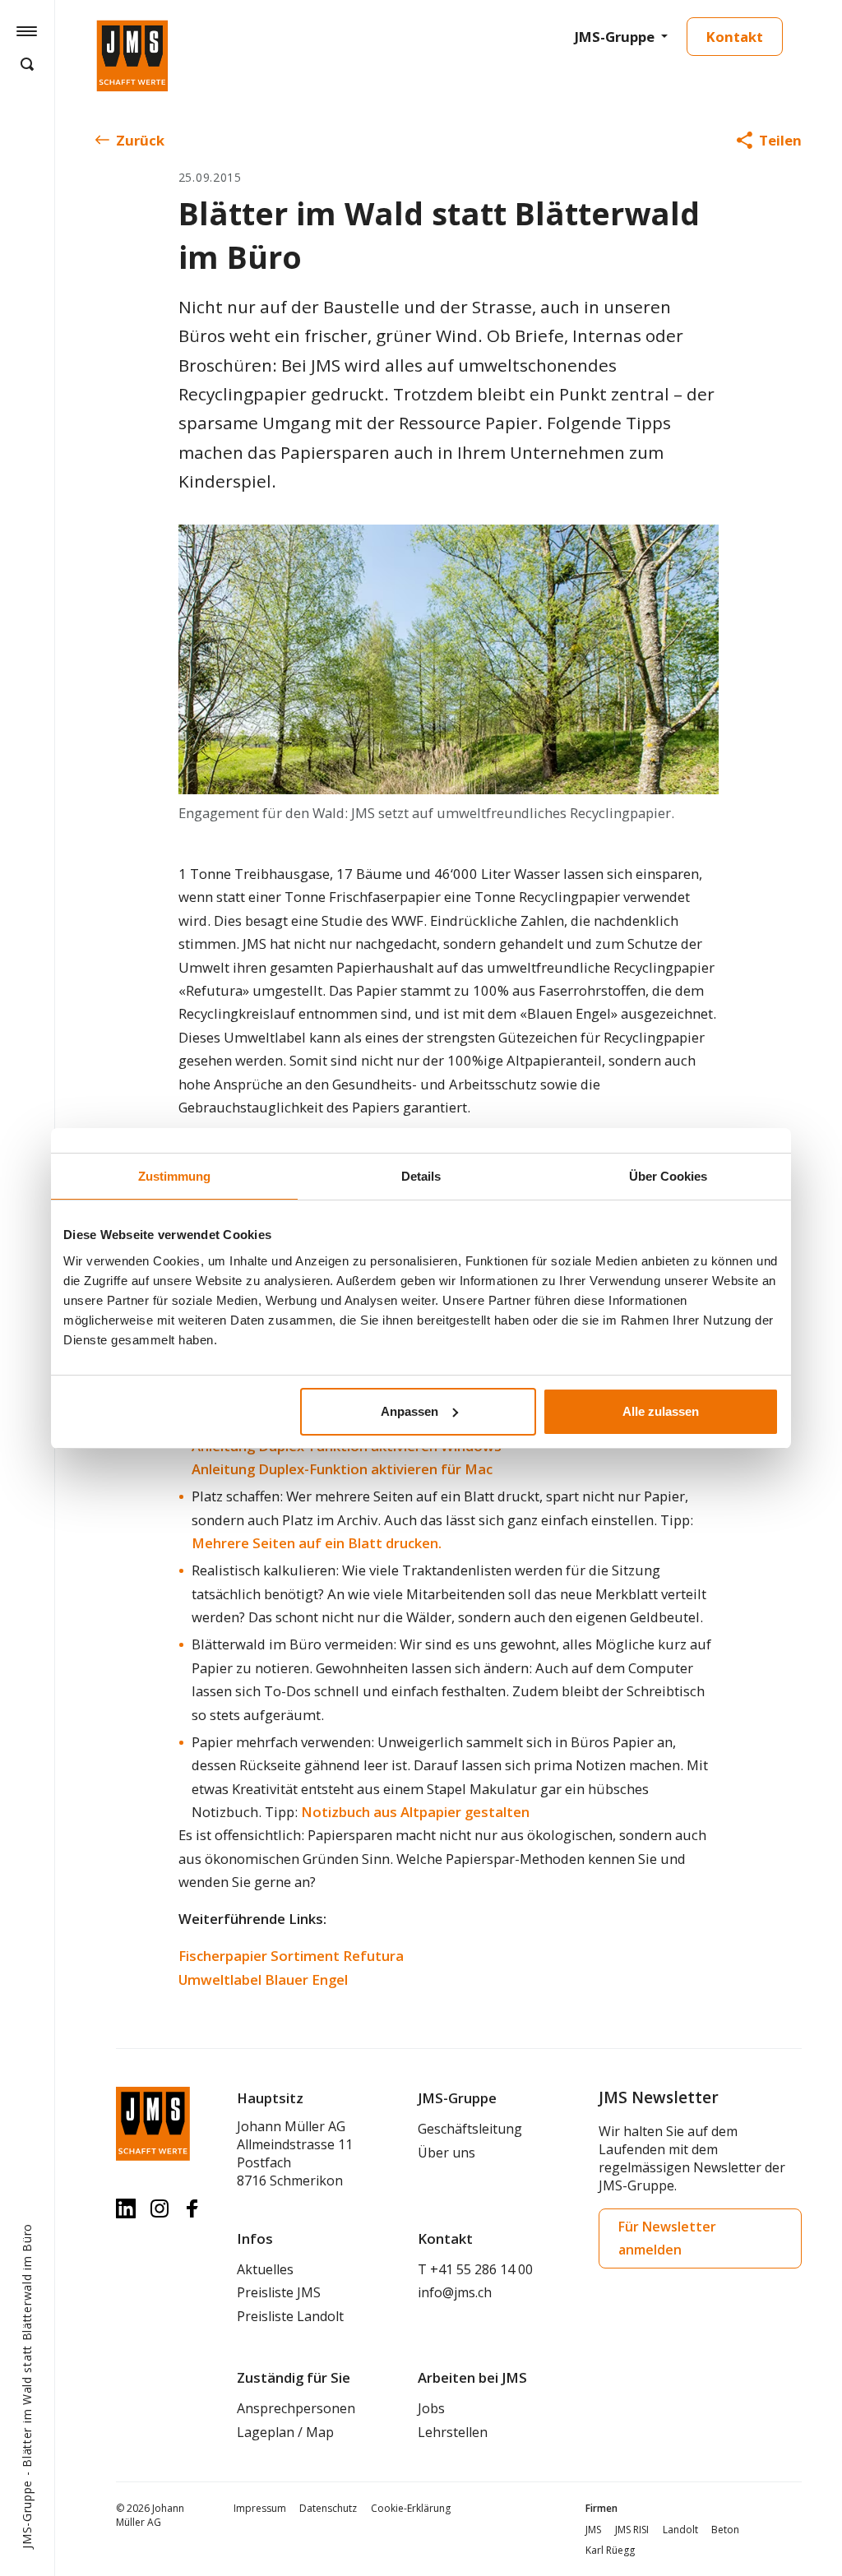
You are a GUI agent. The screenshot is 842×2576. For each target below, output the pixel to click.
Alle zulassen (661, 1411)
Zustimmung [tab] (174, 1176)
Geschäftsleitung (470, 2129)
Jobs (431, 2408)
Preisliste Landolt (290, 2316)
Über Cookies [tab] (668, 1176)
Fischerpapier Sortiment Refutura (291, 1956)
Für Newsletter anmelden (667, 2238)
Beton (725, 2530)
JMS (593, 2530)
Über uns (446, 2153)
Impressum (260, 2508)
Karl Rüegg (610, 2550)
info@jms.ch (455, 2292)
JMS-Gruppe (615, 37)
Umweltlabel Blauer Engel (263, 1979)
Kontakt (735, 37)
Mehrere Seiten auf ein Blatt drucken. (317, 1543)
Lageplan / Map (285, 2432)
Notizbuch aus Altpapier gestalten (415, 1812)
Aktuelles (265, 2269)
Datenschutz (328, 2508)
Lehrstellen (453, 2432)
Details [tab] (421, 1176)
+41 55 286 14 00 (481, 2269)
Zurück (140, 140)
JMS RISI (632, 2530)
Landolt (680, 2530)
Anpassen (409, 1411)
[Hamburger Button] (27, 30)
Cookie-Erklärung (411, 2508)
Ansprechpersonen (296, 2408)
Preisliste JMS (279, 2292)
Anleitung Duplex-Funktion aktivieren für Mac (342, 1469)
